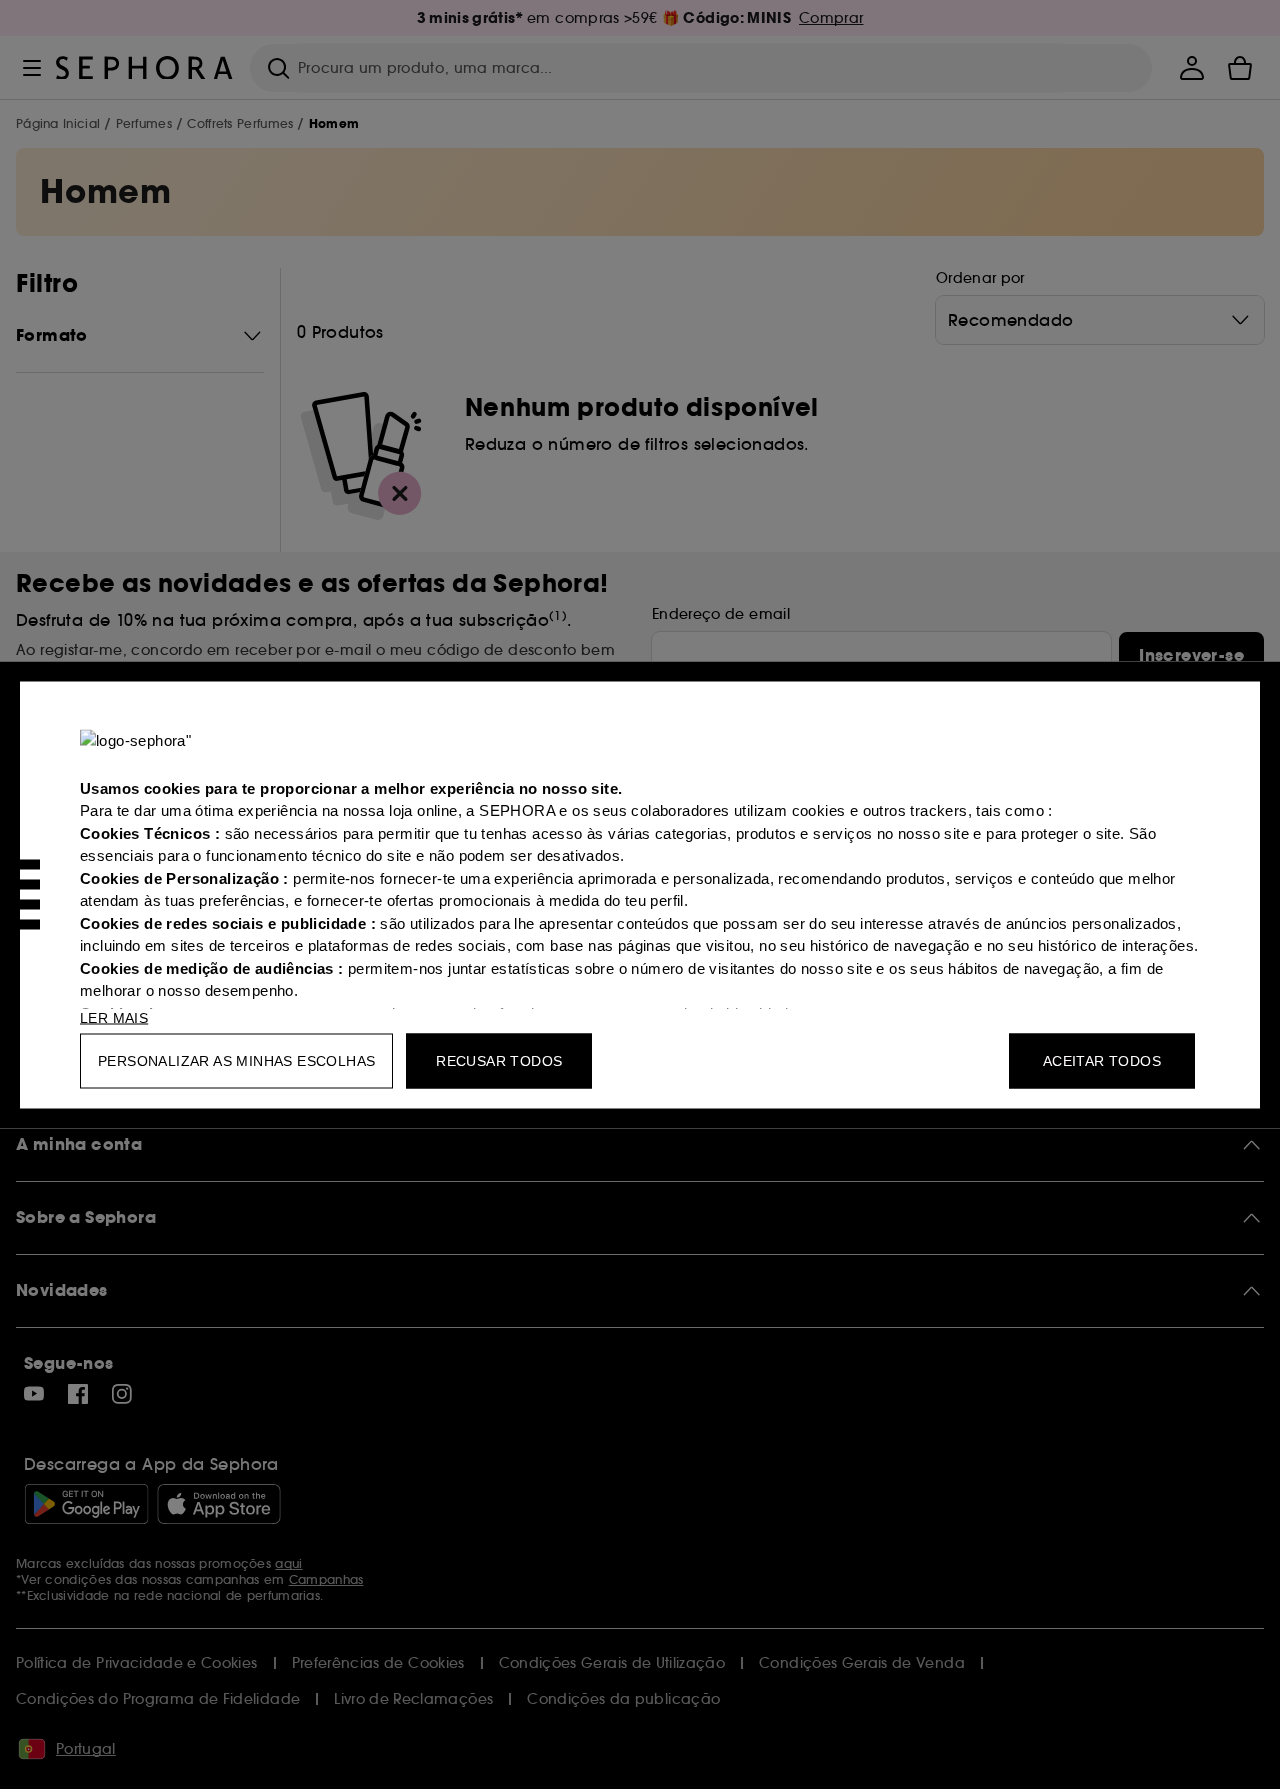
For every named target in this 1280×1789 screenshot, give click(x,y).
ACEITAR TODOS (1102, 1060)
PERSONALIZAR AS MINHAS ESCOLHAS (236, 1060)
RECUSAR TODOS (499, 1060)
